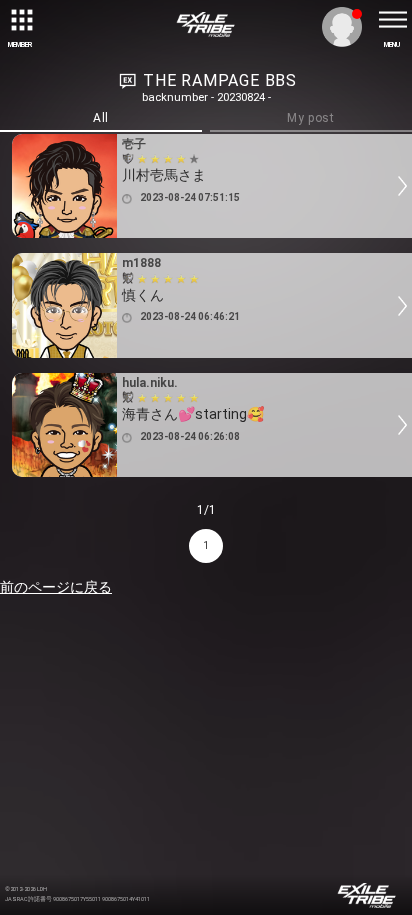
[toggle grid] (20, 20)
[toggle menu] (392, 20)
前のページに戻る (56, 587)
